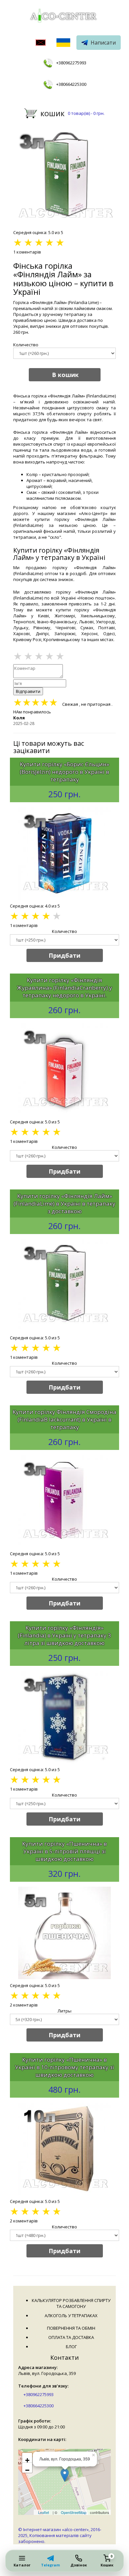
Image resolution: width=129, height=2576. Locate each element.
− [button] (27, 2469)
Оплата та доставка (71, 2337)
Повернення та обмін (71, 2328)
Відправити (28, 691)
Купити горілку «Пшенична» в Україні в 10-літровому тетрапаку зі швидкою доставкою (64, 2067)
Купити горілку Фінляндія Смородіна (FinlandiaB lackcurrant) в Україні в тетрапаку (64, 1419)
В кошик (65, 375)
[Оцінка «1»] (18, 656)
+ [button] (27, 2459)
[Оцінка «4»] (49, 656)
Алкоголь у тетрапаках (71, 2316)
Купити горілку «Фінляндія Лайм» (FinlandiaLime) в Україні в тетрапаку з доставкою (64, 1203)
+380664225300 (71, 84)
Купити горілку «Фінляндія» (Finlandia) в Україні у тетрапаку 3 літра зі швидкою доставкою (64, 1635)
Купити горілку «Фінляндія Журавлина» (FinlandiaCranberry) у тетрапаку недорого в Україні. (64, 988)
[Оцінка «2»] (28, 656)
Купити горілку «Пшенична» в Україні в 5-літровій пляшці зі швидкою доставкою (64, 1851)
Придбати (64, 955)
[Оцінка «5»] (60, 656)
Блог (71, 2347)
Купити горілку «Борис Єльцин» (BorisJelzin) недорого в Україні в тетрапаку (64, 772)
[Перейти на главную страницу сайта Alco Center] (64, 17)
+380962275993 (71, 63)
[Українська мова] (63, 43)
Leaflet (43, 2512)
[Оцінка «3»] (39, 656)
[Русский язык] (41, 43)
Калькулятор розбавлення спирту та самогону (71, 2303)
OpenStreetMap (74, 2512)
